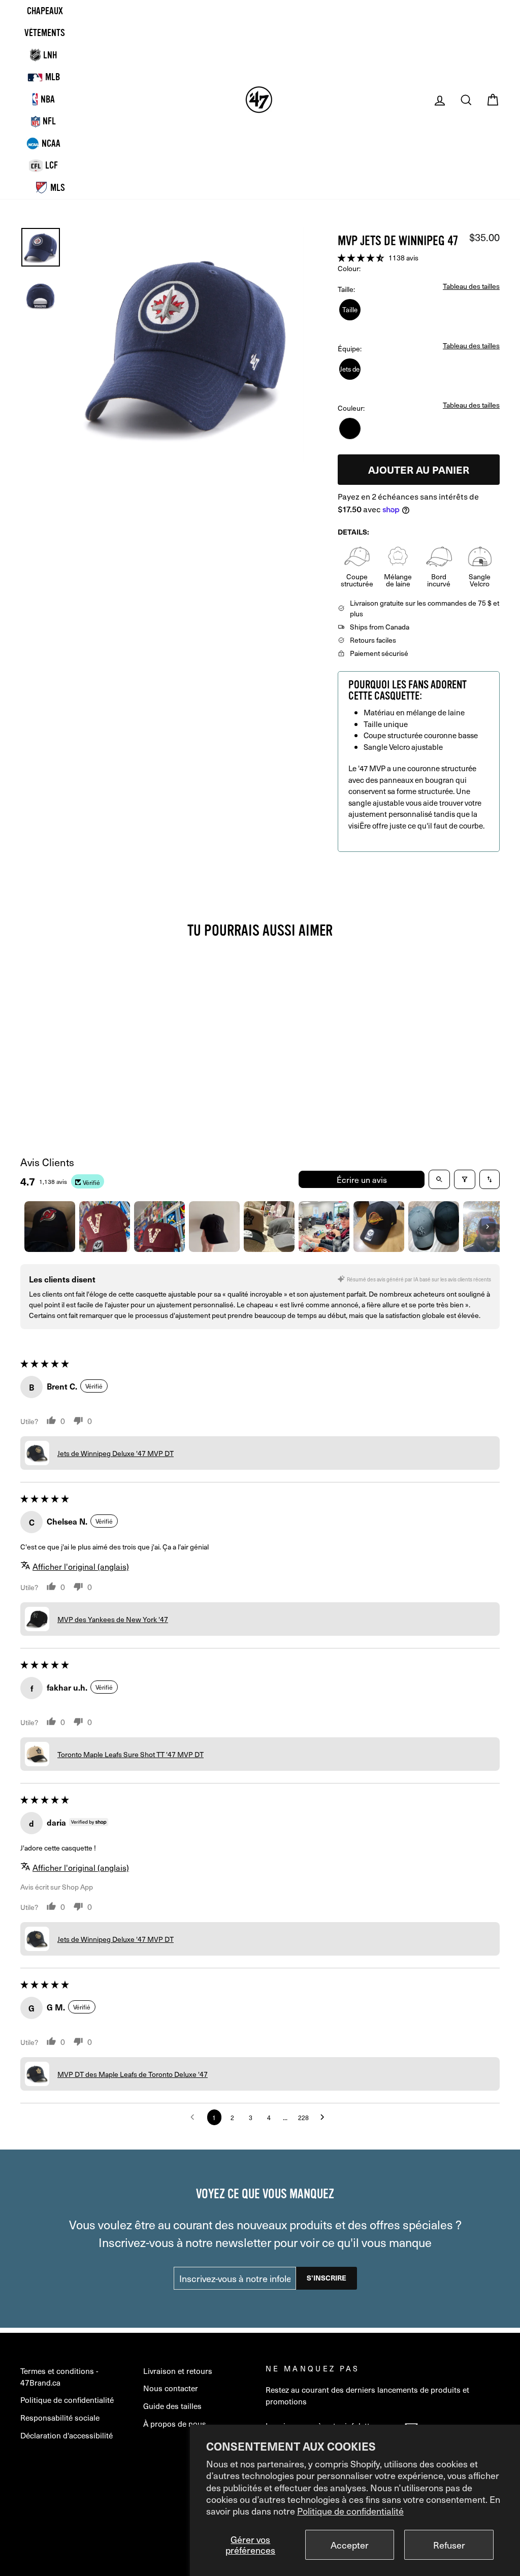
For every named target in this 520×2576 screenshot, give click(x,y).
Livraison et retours (178, 2371)
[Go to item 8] (434, 1227)
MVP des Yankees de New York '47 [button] (113, 1619)
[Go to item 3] (159, 1227)
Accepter (350, 2545)
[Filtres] (465, 1179)
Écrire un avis (362, 1179)
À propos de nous (175, 2423)
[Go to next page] (325, 2118)
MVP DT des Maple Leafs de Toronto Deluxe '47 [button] (133, 2074)
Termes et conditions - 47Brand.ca (59, 2376)
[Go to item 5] (269, 1227)
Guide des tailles (172, 2406)
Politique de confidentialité (350, 2511)
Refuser (449, 2545)
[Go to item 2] (105, 1227)
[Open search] (439, 1179)
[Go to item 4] (214, 1227)
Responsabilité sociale (60, 2417)
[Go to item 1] (50, 1227)
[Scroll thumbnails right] (487, 1227)
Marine (350, 428)
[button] (362, 257)
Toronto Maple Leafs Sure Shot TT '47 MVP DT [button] (131, 1754)
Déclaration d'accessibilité (67, 2435)
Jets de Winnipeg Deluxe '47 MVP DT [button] (116, 1453)
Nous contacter (171, 2388)
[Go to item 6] (324, 1227)
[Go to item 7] (379, 1227)
